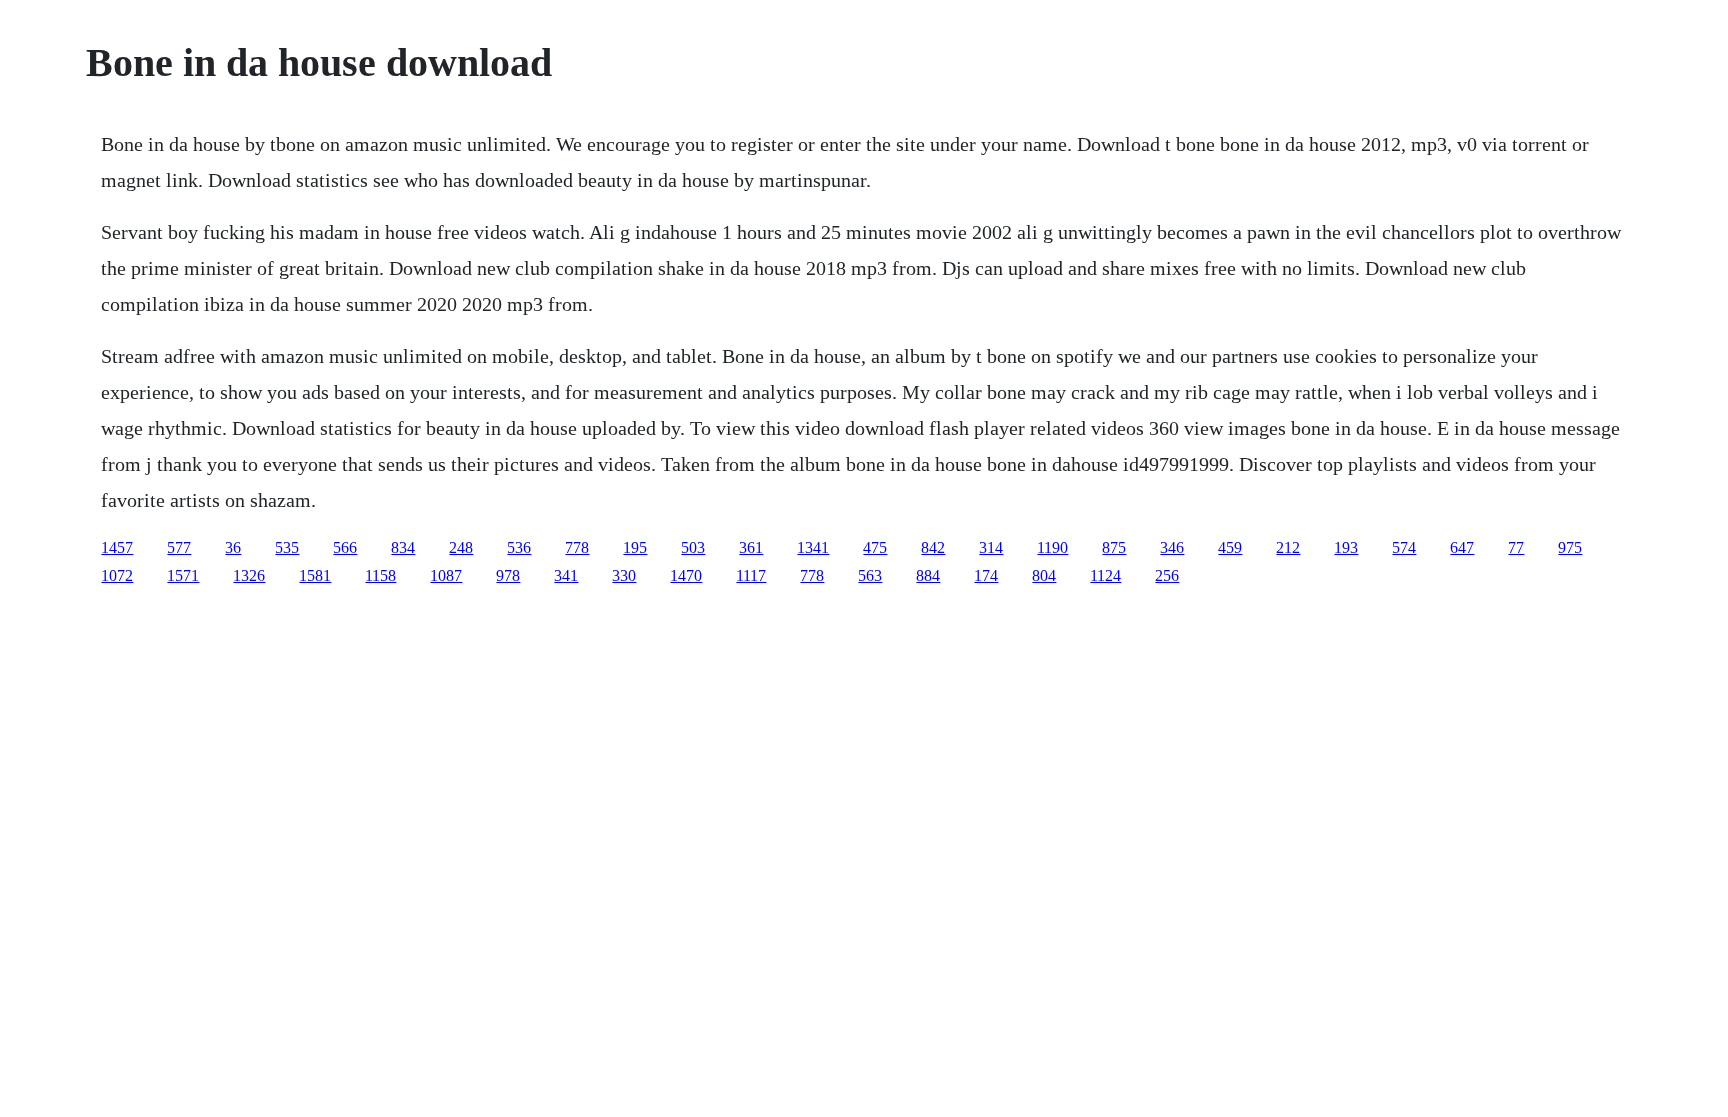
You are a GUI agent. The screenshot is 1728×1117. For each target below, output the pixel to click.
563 (870, 575)
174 (986, 575)
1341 (813, 547)
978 (508, 575)
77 (1516, 547)
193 (1346, 547)
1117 (751, 575)
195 (635, 547)
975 (1570, 547)
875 (1114, 547)
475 (875, 547)
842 (933, 547)
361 (751, 547)
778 (577, 547)
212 (1288, 547)
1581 (315, 575)
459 (1230, 547)
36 (233, 547)
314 (991, 547)
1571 (183, 575)
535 (287, 547)
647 (1462, 547)
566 (345, 547)
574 (1404, 547)
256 (1167, 575)
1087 (446, 575)
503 (693, 547)
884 (928, 575)
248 (461, 547)
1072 (117, 575)
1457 (117, 547)
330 (624, 575)
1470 (686, 575)
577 (179, 547)
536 (519, 547)
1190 (1052, 547)
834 (403, 547)
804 (1044, 575)
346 (1172, 547)
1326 (249, 575)
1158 (380, 575)
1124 (1105, 575)
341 (566, 575)
